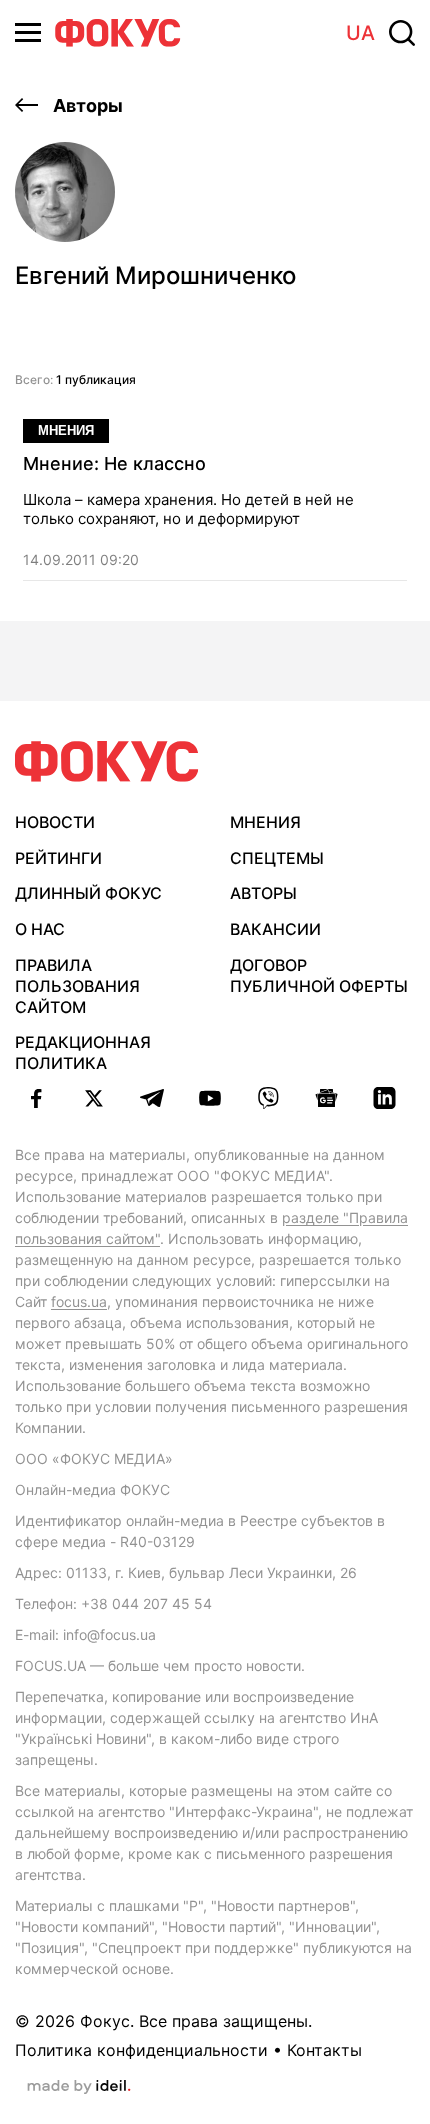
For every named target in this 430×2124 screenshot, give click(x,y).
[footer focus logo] (107, 761)
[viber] (268, 1098)
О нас (40, 929)
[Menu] (28, 32)
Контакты (324, 2050)
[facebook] (36, 1098)
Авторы (86, 105)
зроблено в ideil (79, 2087)
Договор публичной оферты (319, 975)
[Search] (402, 33)
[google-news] (326, 1098)
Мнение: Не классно (114, 463)
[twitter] (94, 1098)
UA (360, 33)
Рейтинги (58, 858)
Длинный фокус (88, 893)
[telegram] (152, 1098)
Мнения (66, 430)
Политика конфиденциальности (141, 2050)
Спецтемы (277, 858)
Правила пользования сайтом (77, 986)
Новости (55, 822)
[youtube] (210, 1098)
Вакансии (275, 929)
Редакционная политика (83, 1052)
